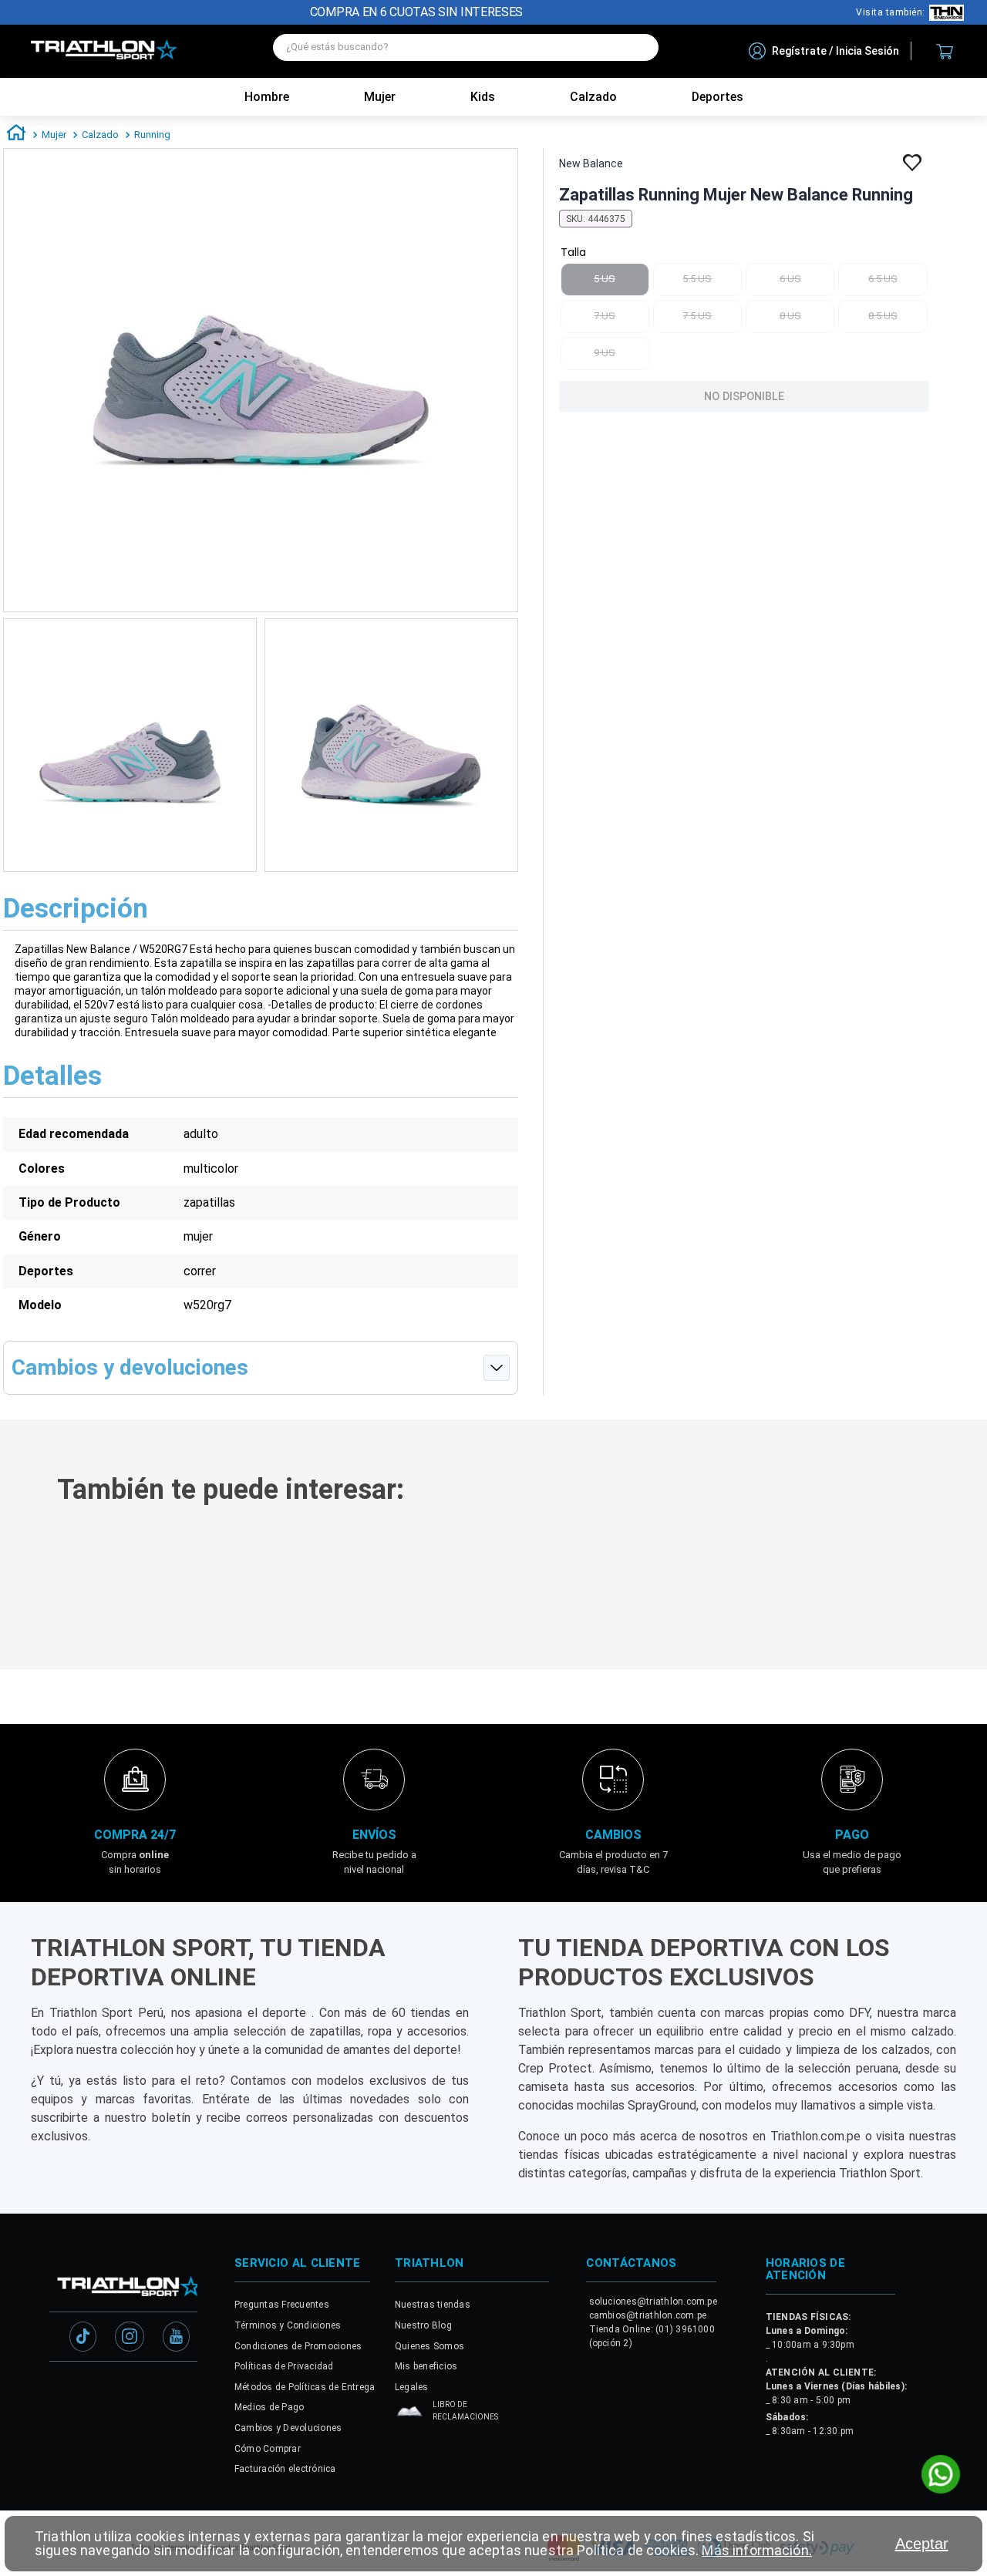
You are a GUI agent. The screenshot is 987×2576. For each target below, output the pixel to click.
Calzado (100, 135)
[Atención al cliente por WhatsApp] (941, 2476)
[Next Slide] (965, 1582)
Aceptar (922, 2544)
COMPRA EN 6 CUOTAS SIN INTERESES (416, 12)
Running (152, 135)
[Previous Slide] (22, 1582)
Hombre (267, 97)
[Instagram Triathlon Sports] (130, 2372)
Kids (483, 97)
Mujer (380, 97)
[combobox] (466, 51)
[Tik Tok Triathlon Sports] (83, 2372)
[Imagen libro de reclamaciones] (409, 2449)
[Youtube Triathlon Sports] (176, 2372)
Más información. (756, 2550)
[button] (200, 1602)
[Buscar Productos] (639, 47)
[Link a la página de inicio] (16, 135)
